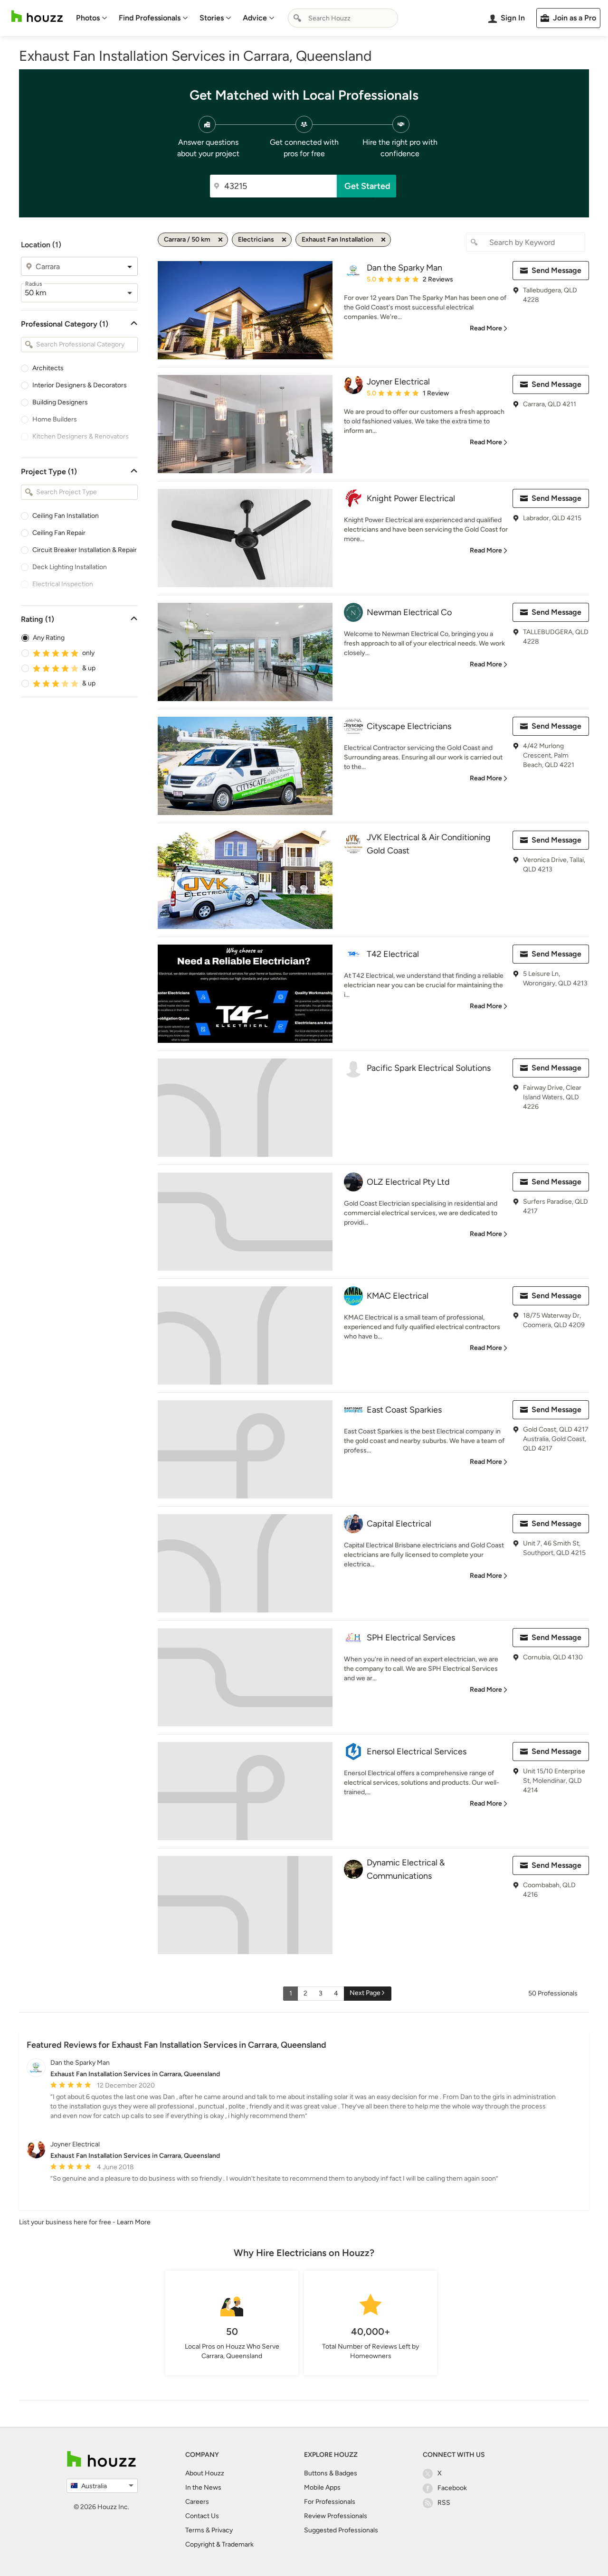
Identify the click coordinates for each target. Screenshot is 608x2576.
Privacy (222, 2530)
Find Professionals (150, 18)
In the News (203, 2487)
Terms (195, 2530)
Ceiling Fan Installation (66, 516)
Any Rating (49, 638)
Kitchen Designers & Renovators (81, 436)
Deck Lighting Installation (70, 567)
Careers (197, 2502)
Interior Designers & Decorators (80, 385)
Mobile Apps (322, 2487)
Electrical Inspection (63, 584)
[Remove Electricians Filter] (284, 240)
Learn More (134, 2222)
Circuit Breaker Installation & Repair (85, 550)
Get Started (367, 186)
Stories (212, 18)
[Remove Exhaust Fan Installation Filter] (383, 240)
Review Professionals (336, 2516)
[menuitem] (92, 18)
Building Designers (60, 402)
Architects (48, 368)
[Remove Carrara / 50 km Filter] (220, 240)
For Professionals (330, 2502)
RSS (444, 2503)
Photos (88, 18)
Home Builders (55, 419)
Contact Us (202, 2516)
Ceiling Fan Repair (59, 533)
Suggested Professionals (341, 2530)
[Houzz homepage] (37, 16)
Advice (255, 18)
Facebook (452, 2488)
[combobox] (343, 18)
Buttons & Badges (331, 2473)
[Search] (297, 18)
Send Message (556, 270)
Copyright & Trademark (219, 2544)
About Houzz (205, 2473)
